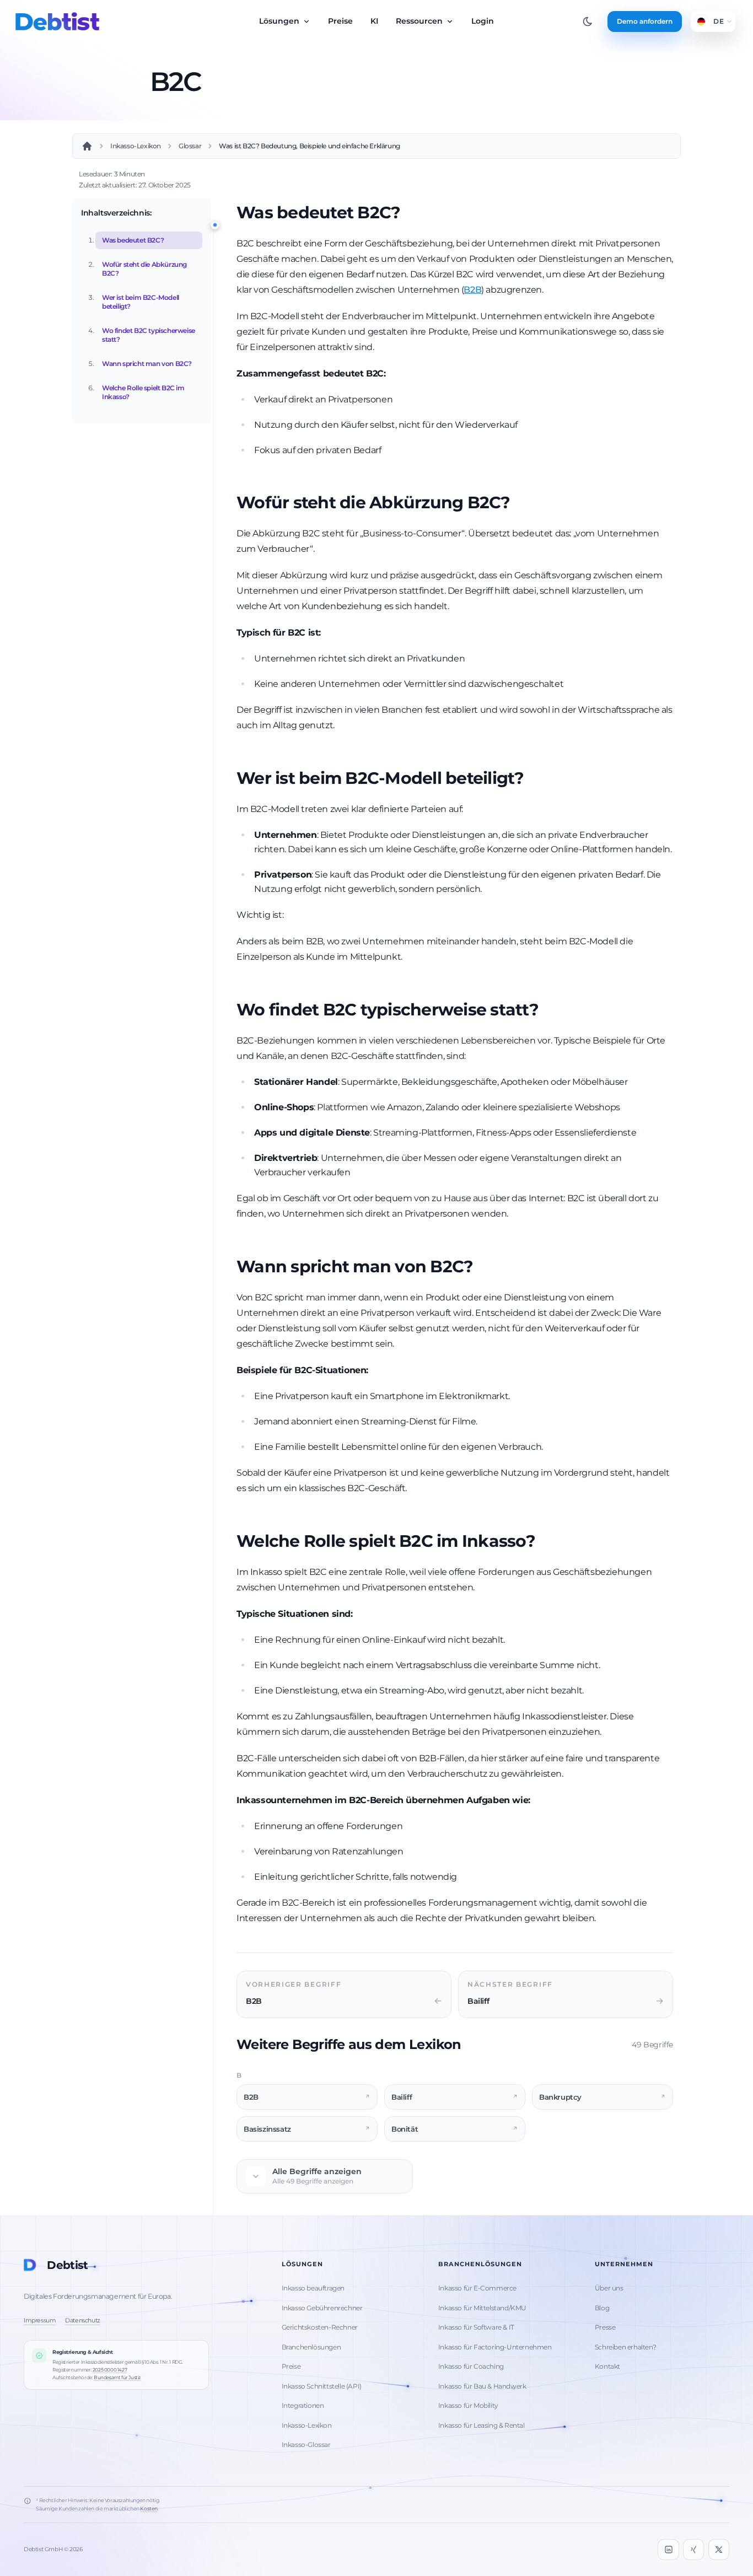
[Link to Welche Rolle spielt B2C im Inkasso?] (544, 1542)
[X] (719, 2550)
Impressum (40, 2320)
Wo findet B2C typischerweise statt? (149, 335)
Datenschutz (83, 2320)
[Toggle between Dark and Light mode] (588, 21)
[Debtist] (57, 21)
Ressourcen (420, 21)
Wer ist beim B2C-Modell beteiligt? (141, 302)
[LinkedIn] (668, 2550)
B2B (472, 290)
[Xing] (693, 2550)
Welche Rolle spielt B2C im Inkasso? (143, 392)
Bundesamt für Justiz (117, 2377)
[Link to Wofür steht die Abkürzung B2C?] (519, 504)
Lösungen (280, 21)
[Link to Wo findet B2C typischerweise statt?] (547, 1011)
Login (483, 21)
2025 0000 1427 (110, 2370)
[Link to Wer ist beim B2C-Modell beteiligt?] (533, 779)
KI (374, 21)
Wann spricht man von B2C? (147, 364)
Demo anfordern (645, 21)
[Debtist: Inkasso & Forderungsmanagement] (87, 146)
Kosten (149, 2508)
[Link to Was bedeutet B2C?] (409, 214)
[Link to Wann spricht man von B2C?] (482, 1268)
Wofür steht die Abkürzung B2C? (144, 269)
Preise (340, 21)
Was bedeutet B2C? (133, 240)
